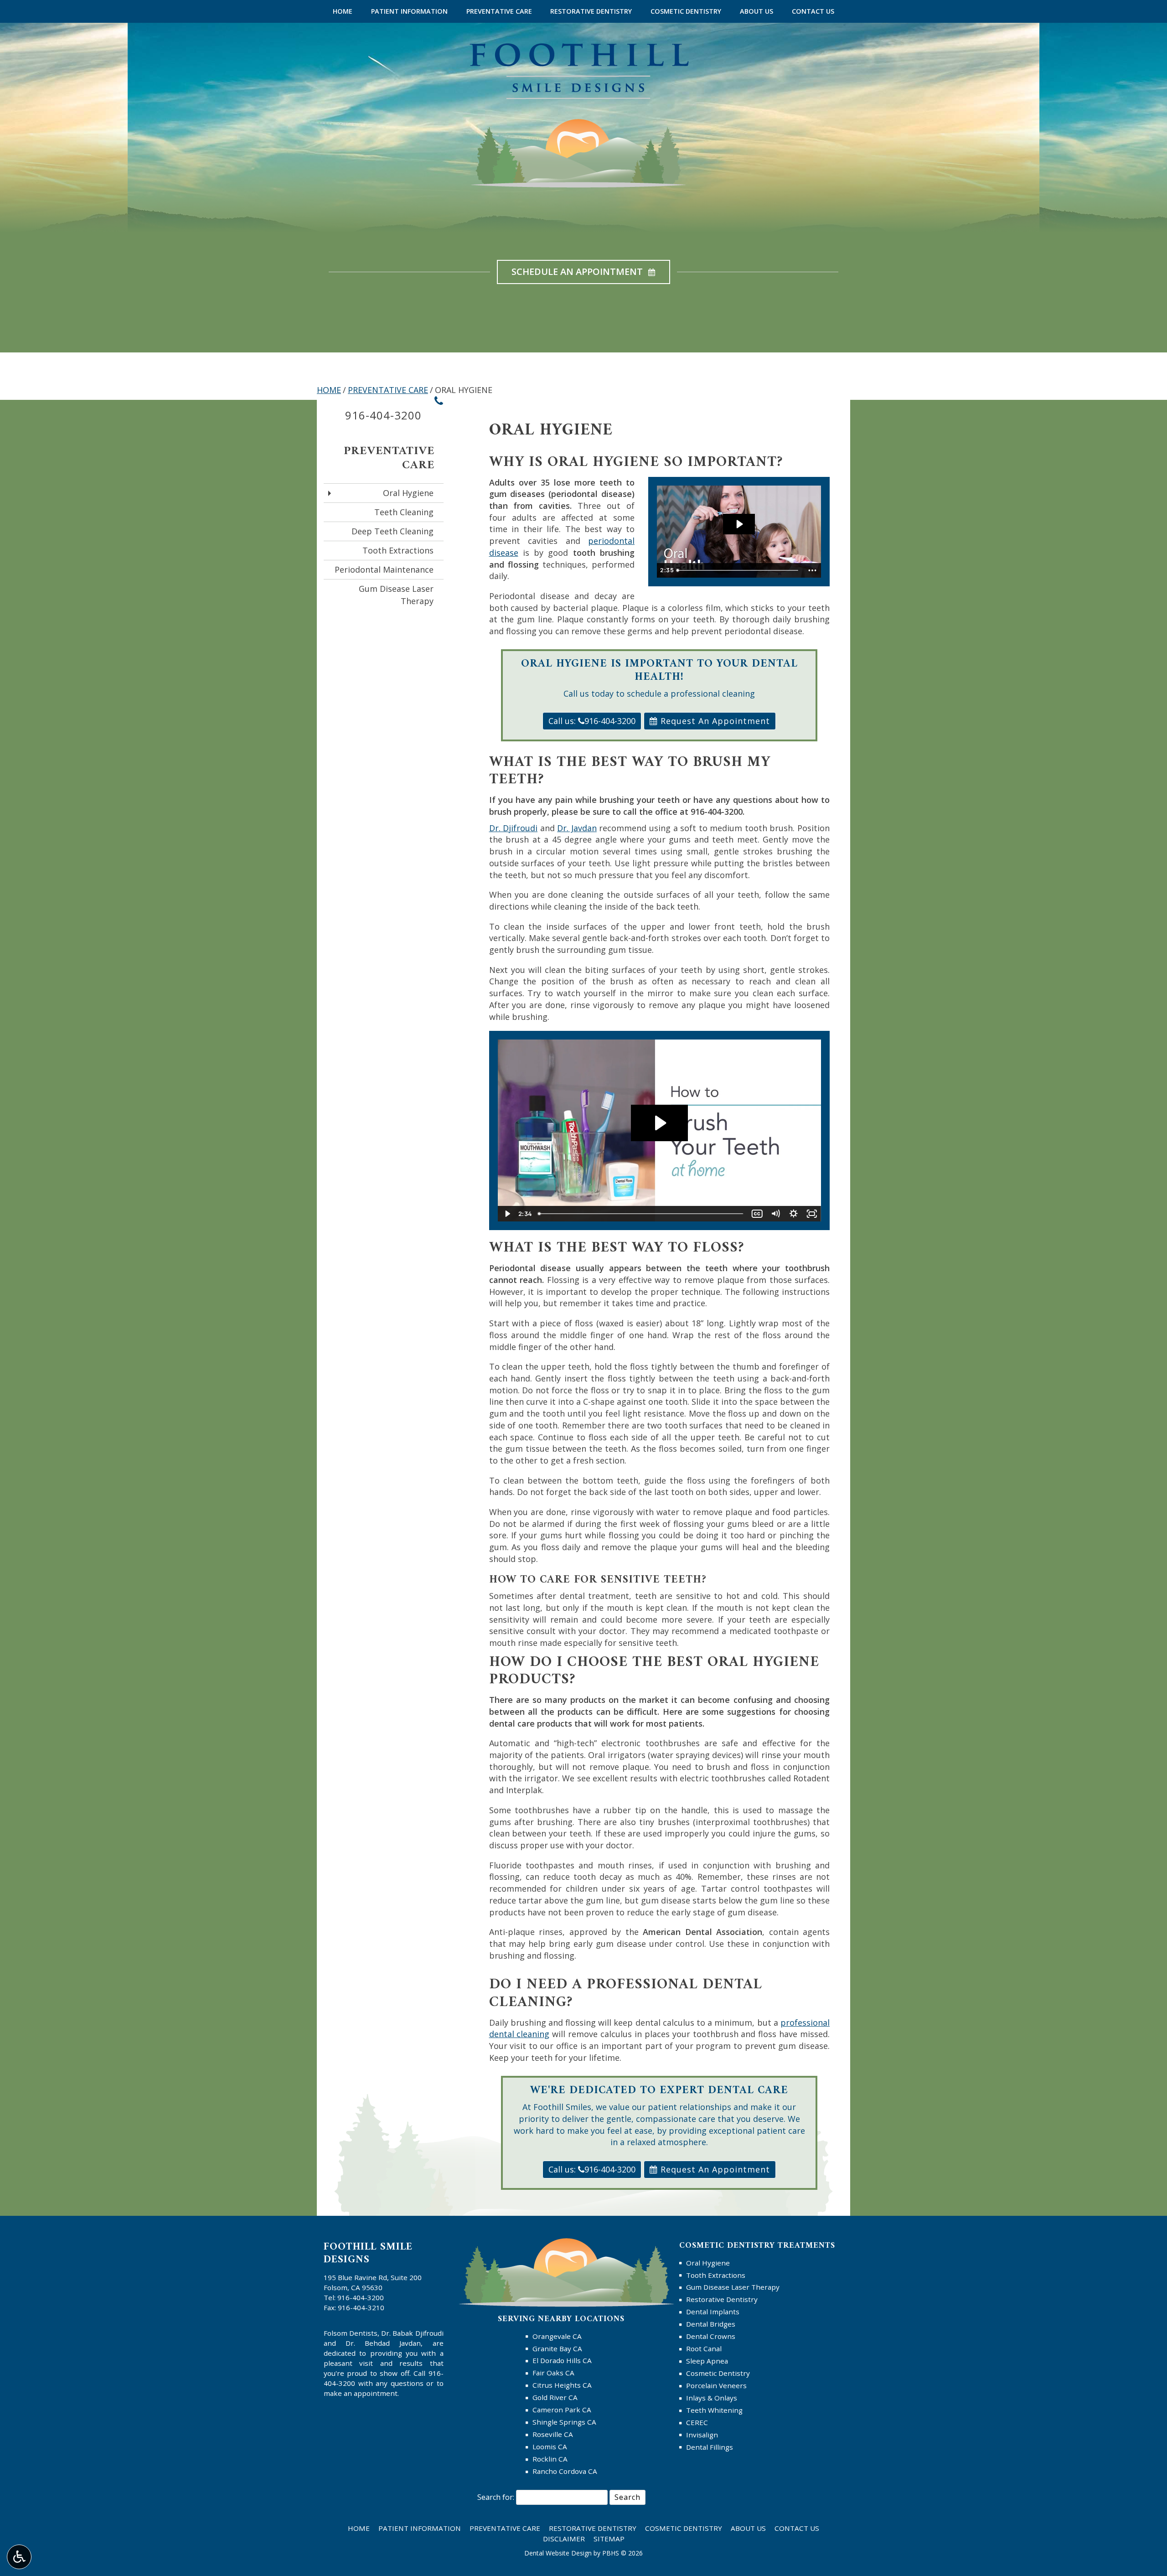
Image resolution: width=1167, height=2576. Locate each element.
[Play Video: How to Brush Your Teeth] (659, 1123)
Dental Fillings (710, 2447)
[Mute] (775, 1214)
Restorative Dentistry (591, 11)
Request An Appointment (714, 721)
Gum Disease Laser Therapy (396, 595)
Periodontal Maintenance (384, 569)
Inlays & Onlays (712, 2398)
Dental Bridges (711, 2324)
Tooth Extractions (398, 550)
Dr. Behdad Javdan (383, 2343)
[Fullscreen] (812, 1214)
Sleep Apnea (707, 2361)
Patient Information (409, 11)
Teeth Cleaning (404, 512)
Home (343, 11)
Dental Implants (713, 2312)
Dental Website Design (558, 2553)
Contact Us (813, 11)
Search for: (496, 2497)
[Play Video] (507, 1214)
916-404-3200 (717, 812)
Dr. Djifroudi (514, 828)
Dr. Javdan (577, 828)
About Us (756, 11)
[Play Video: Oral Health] (739, 524)
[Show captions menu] (757, 1214)
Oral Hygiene (408, 493)
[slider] (738, 570)
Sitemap (609, 2539)
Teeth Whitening (714, 2410)
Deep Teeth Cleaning (392, 531)
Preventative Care (499, 11)
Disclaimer (564, 2539)
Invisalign (702, 2435)
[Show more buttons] (812, 570)
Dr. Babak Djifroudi (412, 2333)
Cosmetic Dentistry (686, 11)
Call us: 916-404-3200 (592, 721)
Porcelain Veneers (716, 2385)
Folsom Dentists (351, 2333)
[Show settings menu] (794, 1214)
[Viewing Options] (19, 2557)
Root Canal (704, 2348)
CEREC (697, 2422)
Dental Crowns (711, 2336)
